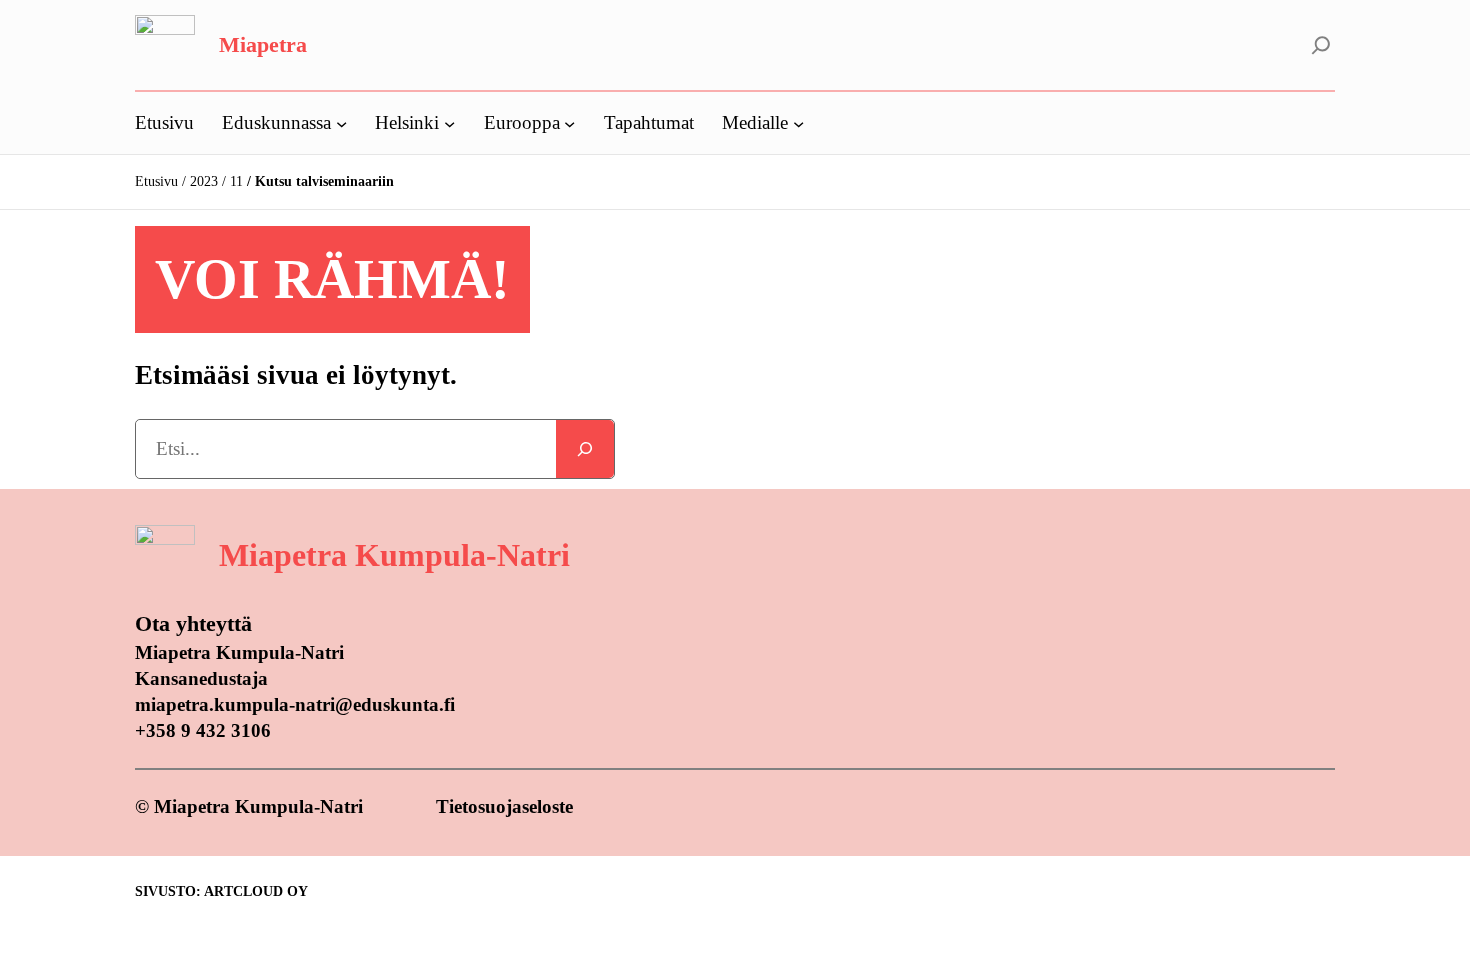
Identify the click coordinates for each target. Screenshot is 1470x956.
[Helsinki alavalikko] (449, 122)
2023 (204, 181)
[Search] (585, 449)
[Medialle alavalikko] (798, 122)
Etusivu (156, 181)
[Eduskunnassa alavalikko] (341, 122)
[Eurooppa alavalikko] (569, 122)
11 (236, 181)
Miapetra (263, 44)
